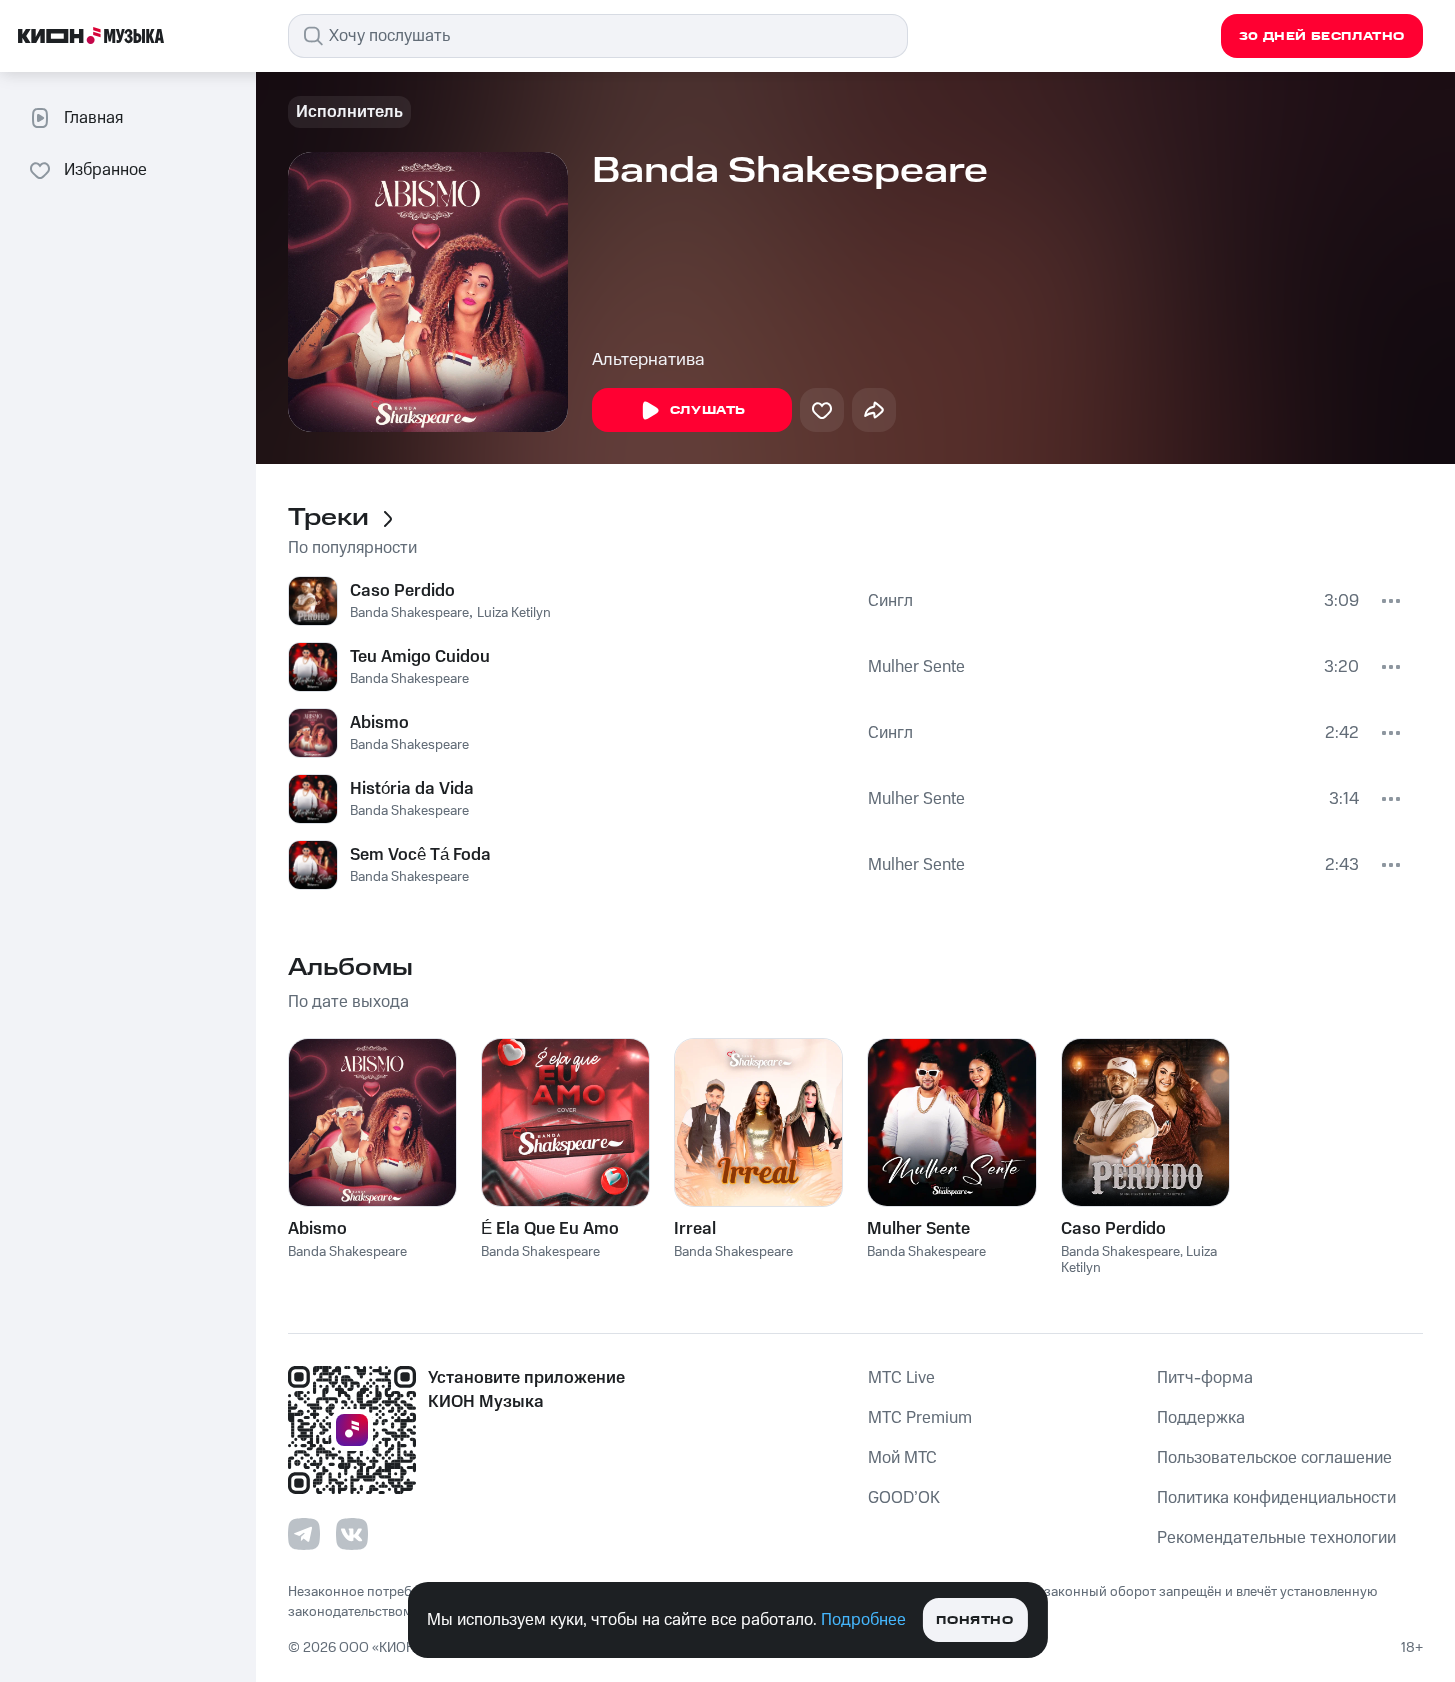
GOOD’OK (904, 1498)
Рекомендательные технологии (1276, 1538)
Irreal (695, 1229)
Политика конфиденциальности (1276, 1498)
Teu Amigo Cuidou (420, 657)
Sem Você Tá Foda (420, 855)
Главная (93, 118)
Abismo (379, 723)
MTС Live (901, 1378)
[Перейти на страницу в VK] (352, 1534)
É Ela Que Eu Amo (550, 1229)
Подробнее (863, 1620)
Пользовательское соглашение (1274, 1458)
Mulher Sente (916, 667)
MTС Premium (920, 1418)
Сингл (890, 601)
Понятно (974, 1620)
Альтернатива (648, 360)
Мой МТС (902, 1458)
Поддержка (1201, 1418)
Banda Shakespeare (409, 613)
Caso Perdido (402, 591)
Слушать (708, 410)
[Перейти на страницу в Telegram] (304, 1534)
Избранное (105, 170)
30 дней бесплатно (1322, 36)
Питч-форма (1205, 1378)
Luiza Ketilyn (514, 613)
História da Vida (412, 789)
